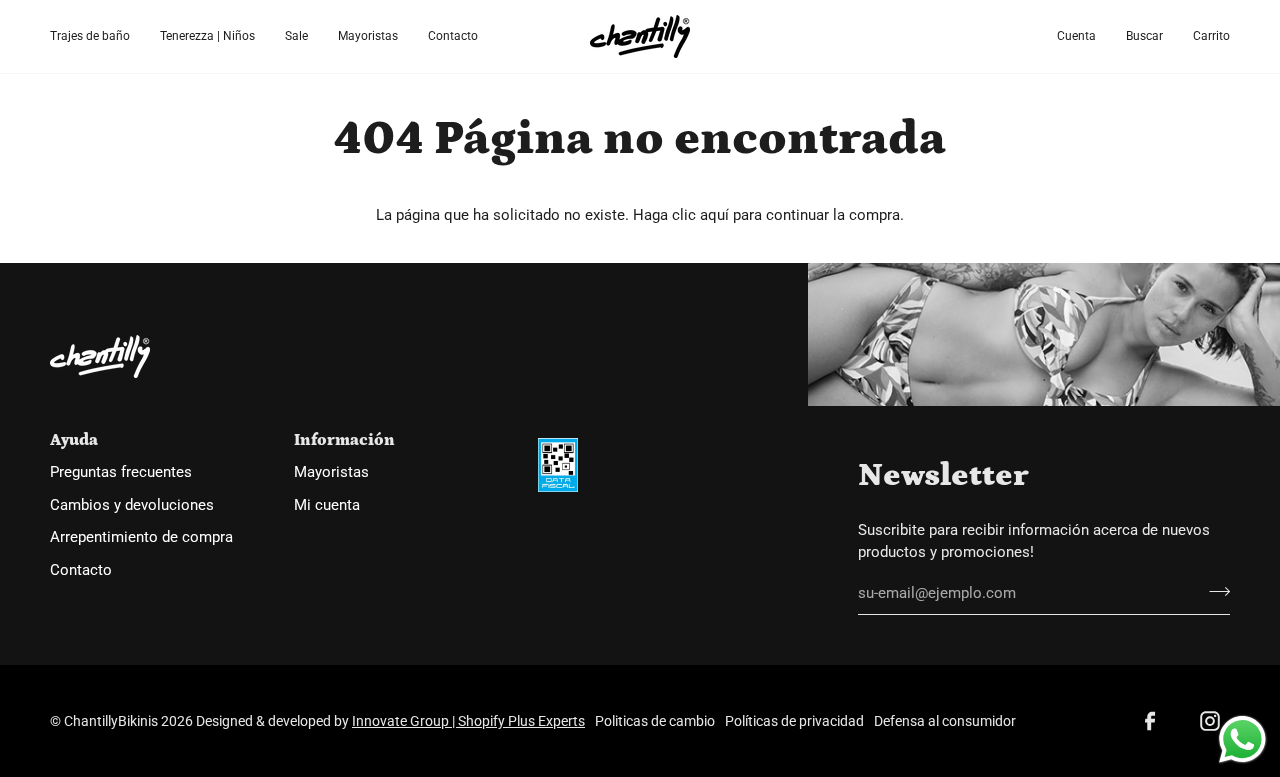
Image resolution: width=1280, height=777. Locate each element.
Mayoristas (331, 472)
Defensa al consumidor (945, 721)
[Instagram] (1210, 721)
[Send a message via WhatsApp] (1242, 739)
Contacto (81, 570)
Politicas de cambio (655, 721)
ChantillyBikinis (111, 721)
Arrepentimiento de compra (141, 537)
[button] (97, 36)
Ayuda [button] (74, 440)
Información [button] (344, 440)
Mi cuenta (327, 505)
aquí (714, 215)
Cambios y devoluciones (132, 505)
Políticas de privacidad (794, 721)
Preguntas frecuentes (121, 472)
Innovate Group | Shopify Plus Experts (468, 721)
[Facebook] (1150, 721)
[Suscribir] (1213, 591)
